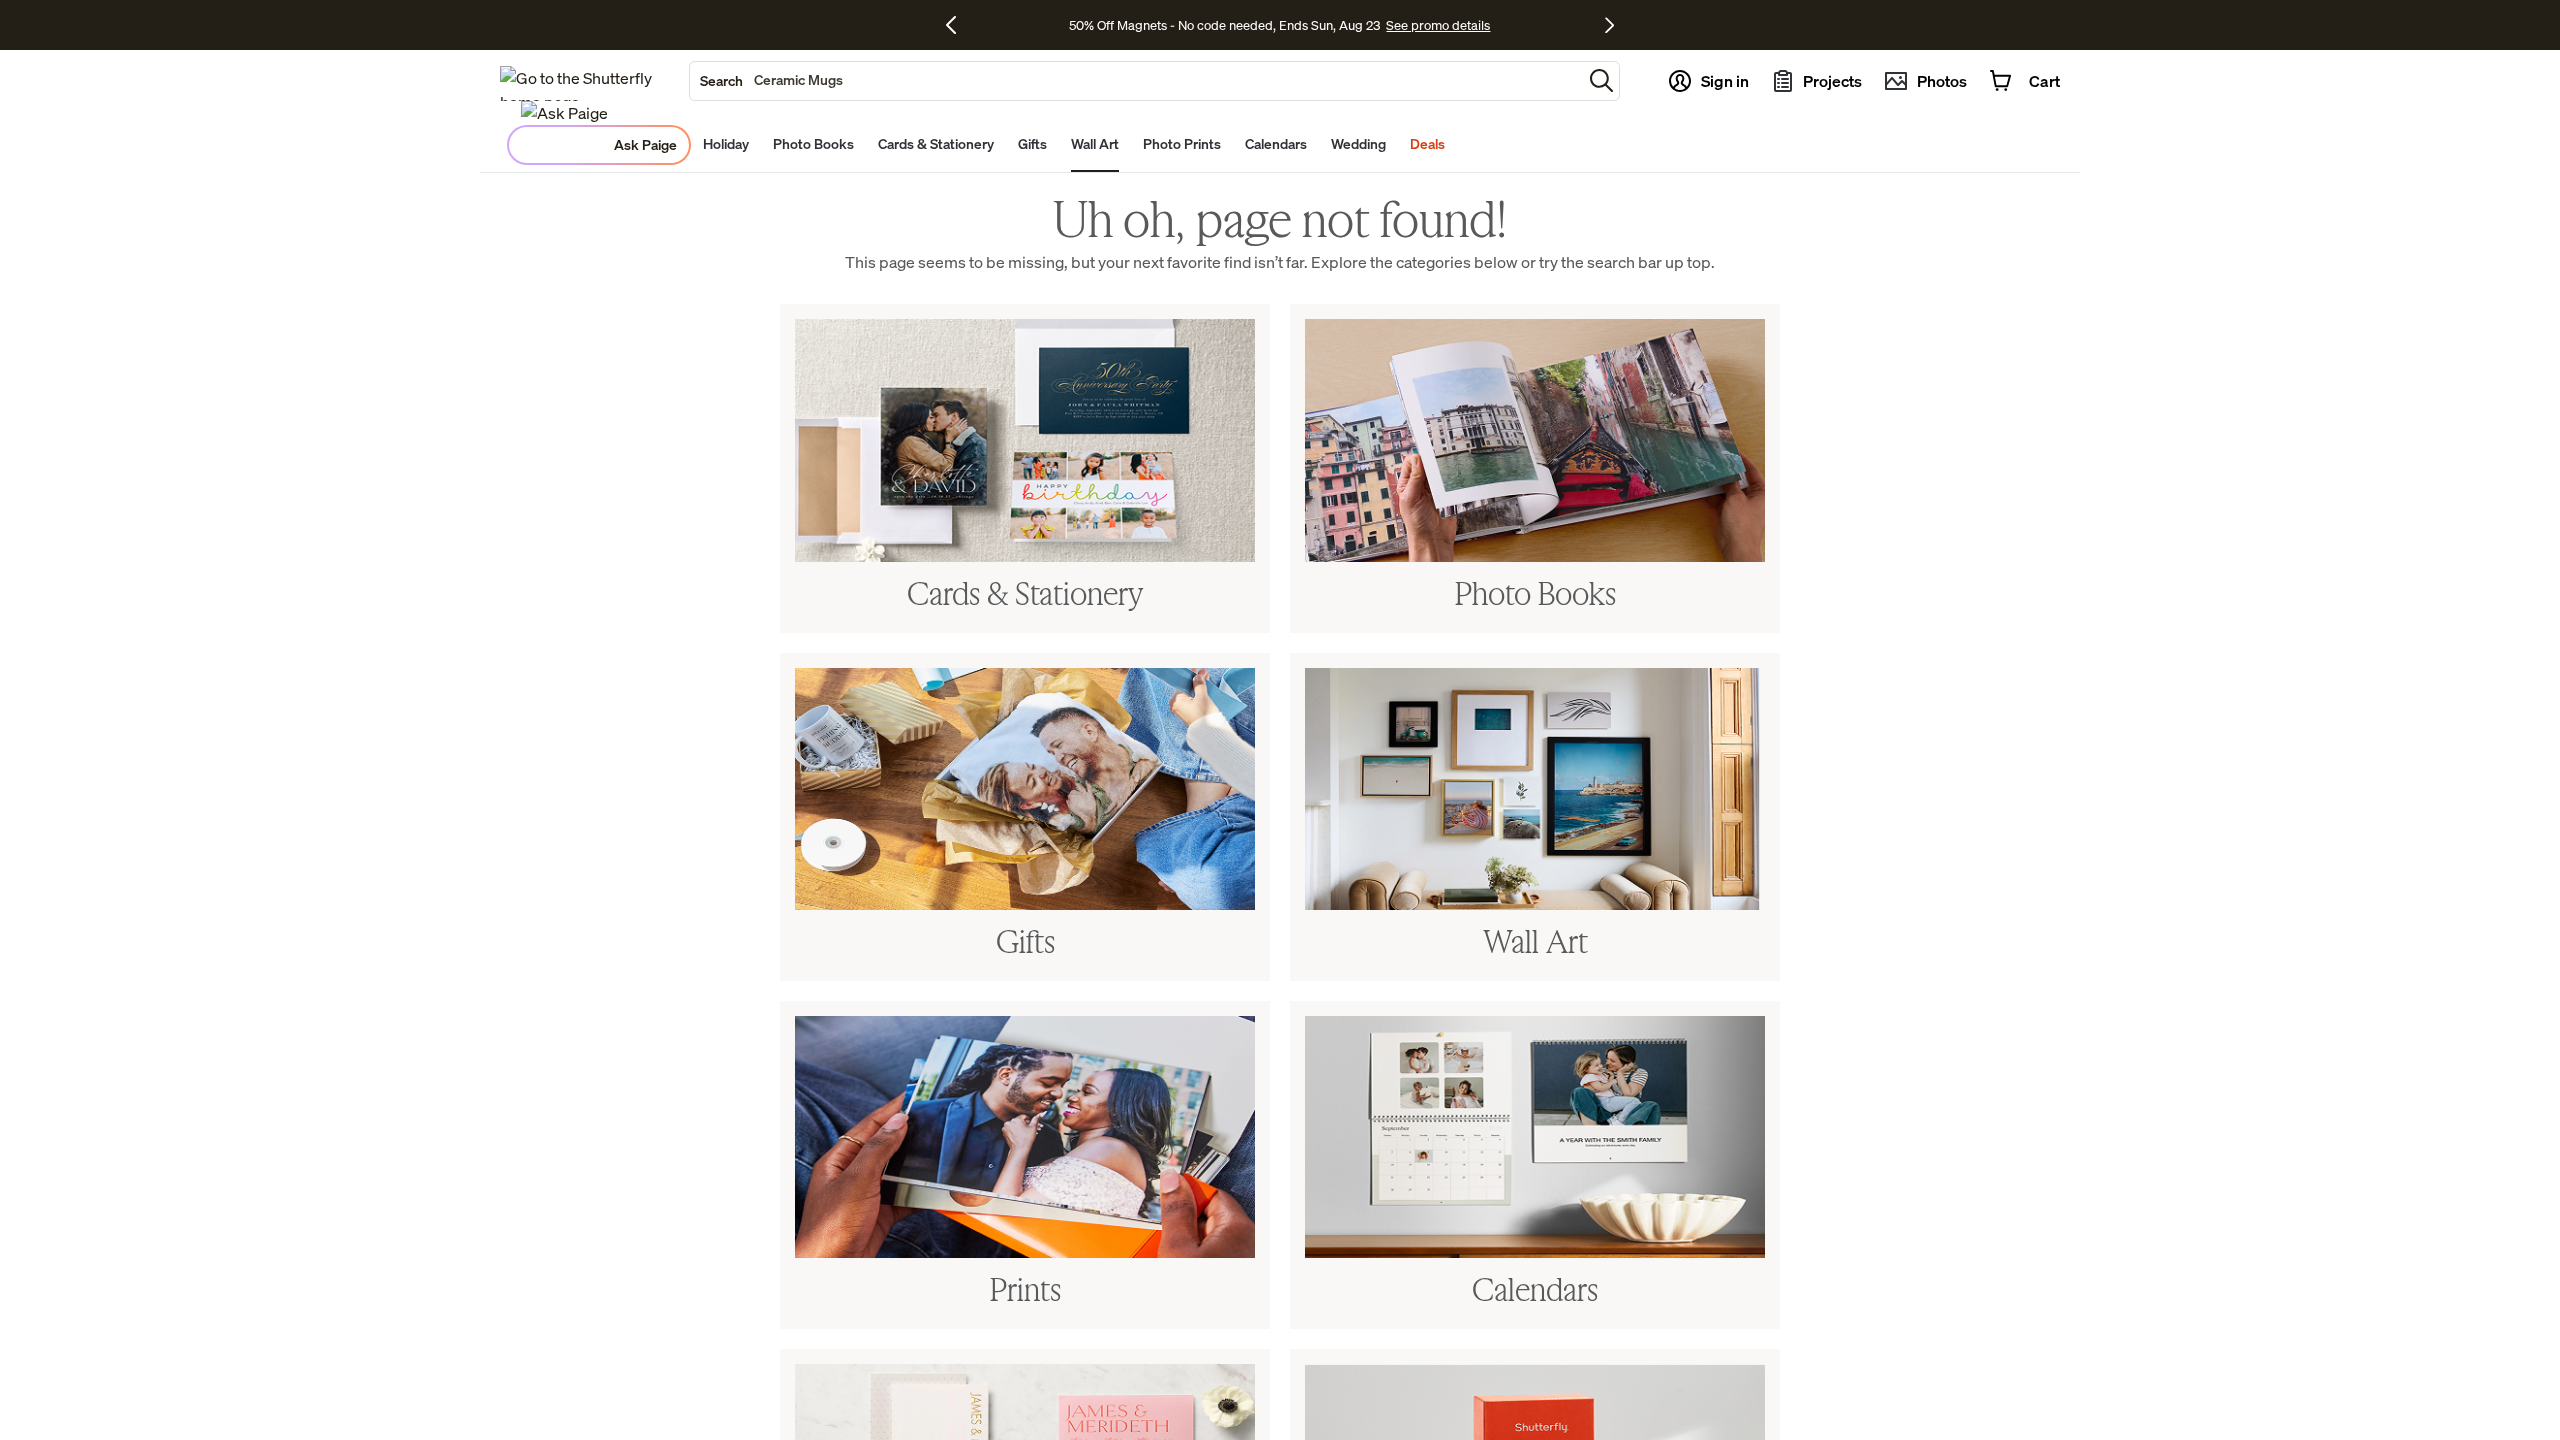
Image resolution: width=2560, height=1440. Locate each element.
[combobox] (1136, 81)
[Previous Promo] (958, 25)
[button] (1601, 80)
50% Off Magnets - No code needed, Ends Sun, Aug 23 (1224, 25)
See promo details (1438, 25)
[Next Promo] (1609, 25)
